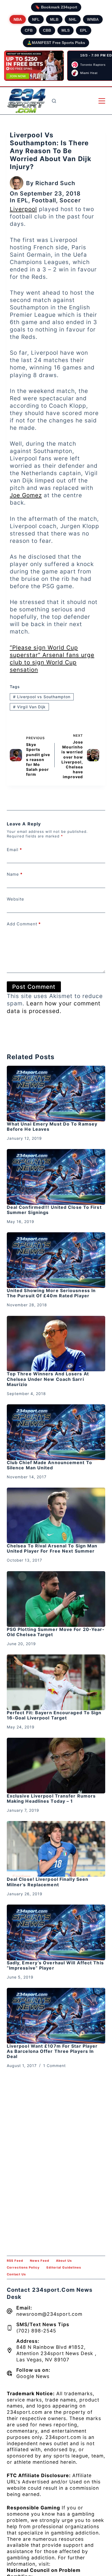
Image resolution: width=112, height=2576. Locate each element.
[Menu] (102, 101)
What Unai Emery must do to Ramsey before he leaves (52, 1126)
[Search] (54, 101)
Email (14, 850)
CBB (47, 30)
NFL (36, 19)
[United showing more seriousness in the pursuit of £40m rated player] (56, 1260)
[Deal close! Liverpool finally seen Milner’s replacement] (56, 1849)
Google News (33, 2376)
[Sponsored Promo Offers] (34, 66)
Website (15, 899)
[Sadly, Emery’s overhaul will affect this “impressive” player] (56, 1932)
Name (15, 874)
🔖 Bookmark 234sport (56, 7)
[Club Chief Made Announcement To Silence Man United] (56, 1432)
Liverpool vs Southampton (42, 697)
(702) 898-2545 (36, 2331)
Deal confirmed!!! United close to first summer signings (54, 1210)
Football (44, 200)
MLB (54, 19)
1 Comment (55, 2066)
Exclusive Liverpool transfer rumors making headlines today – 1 (51, 1798)
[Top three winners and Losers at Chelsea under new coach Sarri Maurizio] (56, 1344)
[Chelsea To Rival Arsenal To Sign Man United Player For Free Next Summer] (56, 1515)
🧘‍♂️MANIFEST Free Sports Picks (56, 43)
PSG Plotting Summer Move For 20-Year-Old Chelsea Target (56, 1632)
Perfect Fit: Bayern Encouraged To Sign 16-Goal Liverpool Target (54, 1715)
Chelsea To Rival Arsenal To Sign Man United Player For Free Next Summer (52, 1548)
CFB (29, 30)
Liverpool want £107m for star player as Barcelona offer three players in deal (52, 2051)
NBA (18, 19)
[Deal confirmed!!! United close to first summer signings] (56, 1177)
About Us (64, 2261)
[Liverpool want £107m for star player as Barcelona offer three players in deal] (56, 2016)
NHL (73, 19)
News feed (40, 2261)
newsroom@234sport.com (49, 2314)
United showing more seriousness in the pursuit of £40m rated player (51, 1293)
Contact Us (16, 2274)
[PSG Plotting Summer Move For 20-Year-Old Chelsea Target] (56, 1599)
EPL (84, 30)
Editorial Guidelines (64, 2267)
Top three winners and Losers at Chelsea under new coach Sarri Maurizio (48, 1379)
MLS (66, 30)
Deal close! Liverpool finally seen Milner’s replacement (48, 1882)
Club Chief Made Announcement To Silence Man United (49, 1465)
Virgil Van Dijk (29, 707)
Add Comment (24, 924)
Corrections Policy (23, 2267)
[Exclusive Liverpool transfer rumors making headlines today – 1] (56, 1766)
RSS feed (15, 2261)
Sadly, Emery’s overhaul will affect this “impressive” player (55, 1965)
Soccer (70, 200)
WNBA (93, 19)
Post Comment (34, 987)
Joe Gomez (26, 495)
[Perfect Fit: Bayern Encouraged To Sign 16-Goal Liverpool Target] (56, 1682)
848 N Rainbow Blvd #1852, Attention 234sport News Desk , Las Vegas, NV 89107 (56, 2353)
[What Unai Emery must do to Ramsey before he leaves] (56, 1094)
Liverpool (23, 209)
